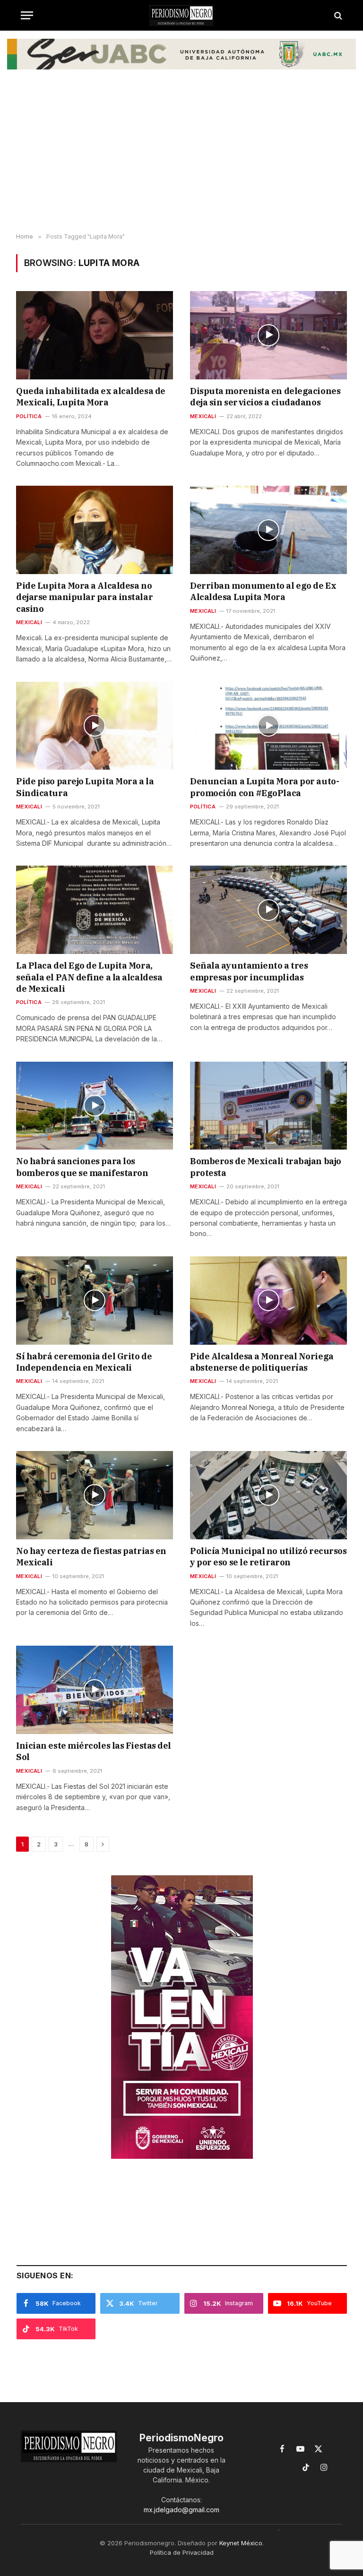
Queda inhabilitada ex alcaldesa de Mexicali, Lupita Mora (91, 397)
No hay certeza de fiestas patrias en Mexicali (91, 1557)
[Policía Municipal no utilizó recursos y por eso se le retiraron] (268, 1495)
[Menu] (27, 15)
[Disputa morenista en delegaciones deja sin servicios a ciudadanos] (268, 335)
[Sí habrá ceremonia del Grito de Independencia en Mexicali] (95, 1301)
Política (29, 416)
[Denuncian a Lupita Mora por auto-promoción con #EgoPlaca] (268, 726)
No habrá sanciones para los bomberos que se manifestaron (82, 1167)
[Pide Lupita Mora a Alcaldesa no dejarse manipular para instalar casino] (95, 530)
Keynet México (241, 2543)
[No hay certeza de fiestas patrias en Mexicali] (95, 1495)
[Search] (337, 15)
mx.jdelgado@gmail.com (181, 2510)
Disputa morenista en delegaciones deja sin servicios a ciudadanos (265, 397)
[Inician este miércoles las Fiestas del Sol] (95, 1690)
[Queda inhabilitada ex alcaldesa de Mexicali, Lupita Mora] (95, 335)
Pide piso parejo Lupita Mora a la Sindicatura (85, 787)
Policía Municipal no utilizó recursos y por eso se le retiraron (268, 1557)
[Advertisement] (181, 158)
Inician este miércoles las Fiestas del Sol (94, 1751)
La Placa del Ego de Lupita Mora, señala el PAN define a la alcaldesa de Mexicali (89, 977)
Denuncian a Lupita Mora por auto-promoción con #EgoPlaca (264, 787)
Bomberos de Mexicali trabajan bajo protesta (266, 1167)
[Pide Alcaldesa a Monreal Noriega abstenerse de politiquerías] (268, 1301)
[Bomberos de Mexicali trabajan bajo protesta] (268, 1106)
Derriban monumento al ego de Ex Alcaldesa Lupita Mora (263, 591)
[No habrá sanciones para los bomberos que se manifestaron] (95, 1106)
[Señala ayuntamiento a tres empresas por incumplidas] (268, 910)
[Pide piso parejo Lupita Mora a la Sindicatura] (95, 726)
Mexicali (203, 416)
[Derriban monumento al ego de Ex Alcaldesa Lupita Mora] (268, 530)
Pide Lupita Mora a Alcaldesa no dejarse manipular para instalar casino (84, 597)
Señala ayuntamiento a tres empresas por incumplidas (249, 971)
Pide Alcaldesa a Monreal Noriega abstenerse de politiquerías (262, 1362)
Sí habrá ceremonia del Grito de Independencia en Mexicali (84, 1362)
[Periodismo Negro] (181, 15)
